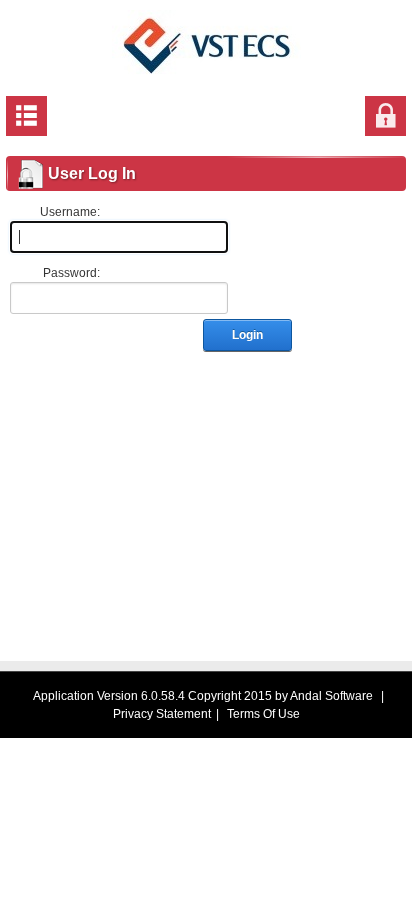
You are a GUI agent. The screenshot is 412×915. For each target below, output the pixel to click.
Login (247, 335)
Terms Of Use (263, 714)
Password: (71, 273)
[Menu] (26, 115)
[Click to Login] (385, 115)
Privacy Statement (162, 714)
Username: (70, 212)
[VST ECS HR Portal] (206, 45)
